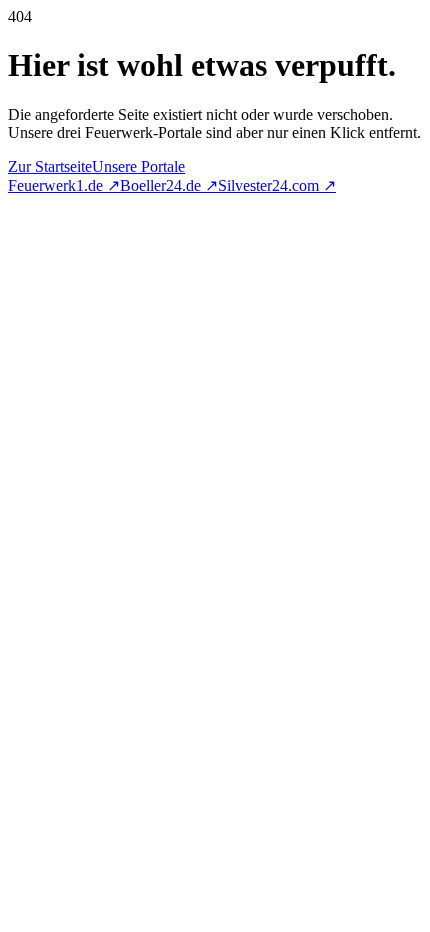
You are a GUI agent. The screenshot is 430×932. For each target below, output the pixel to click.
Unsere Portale (138, 166)
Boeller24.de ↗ (169, 185)
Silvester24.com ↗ (277, 185)
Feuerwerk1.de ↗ (64, 185)
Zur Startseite (50, 166)
